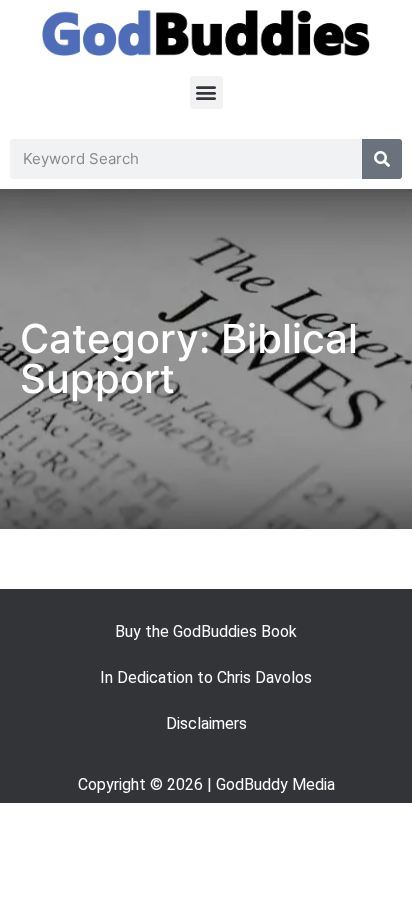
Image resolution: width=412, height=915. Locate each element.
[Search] (382, 159)
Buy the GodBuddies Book (206, 631)
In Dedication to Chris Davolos (206, 677)
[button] (206, 92)
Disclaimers (206, 723)
